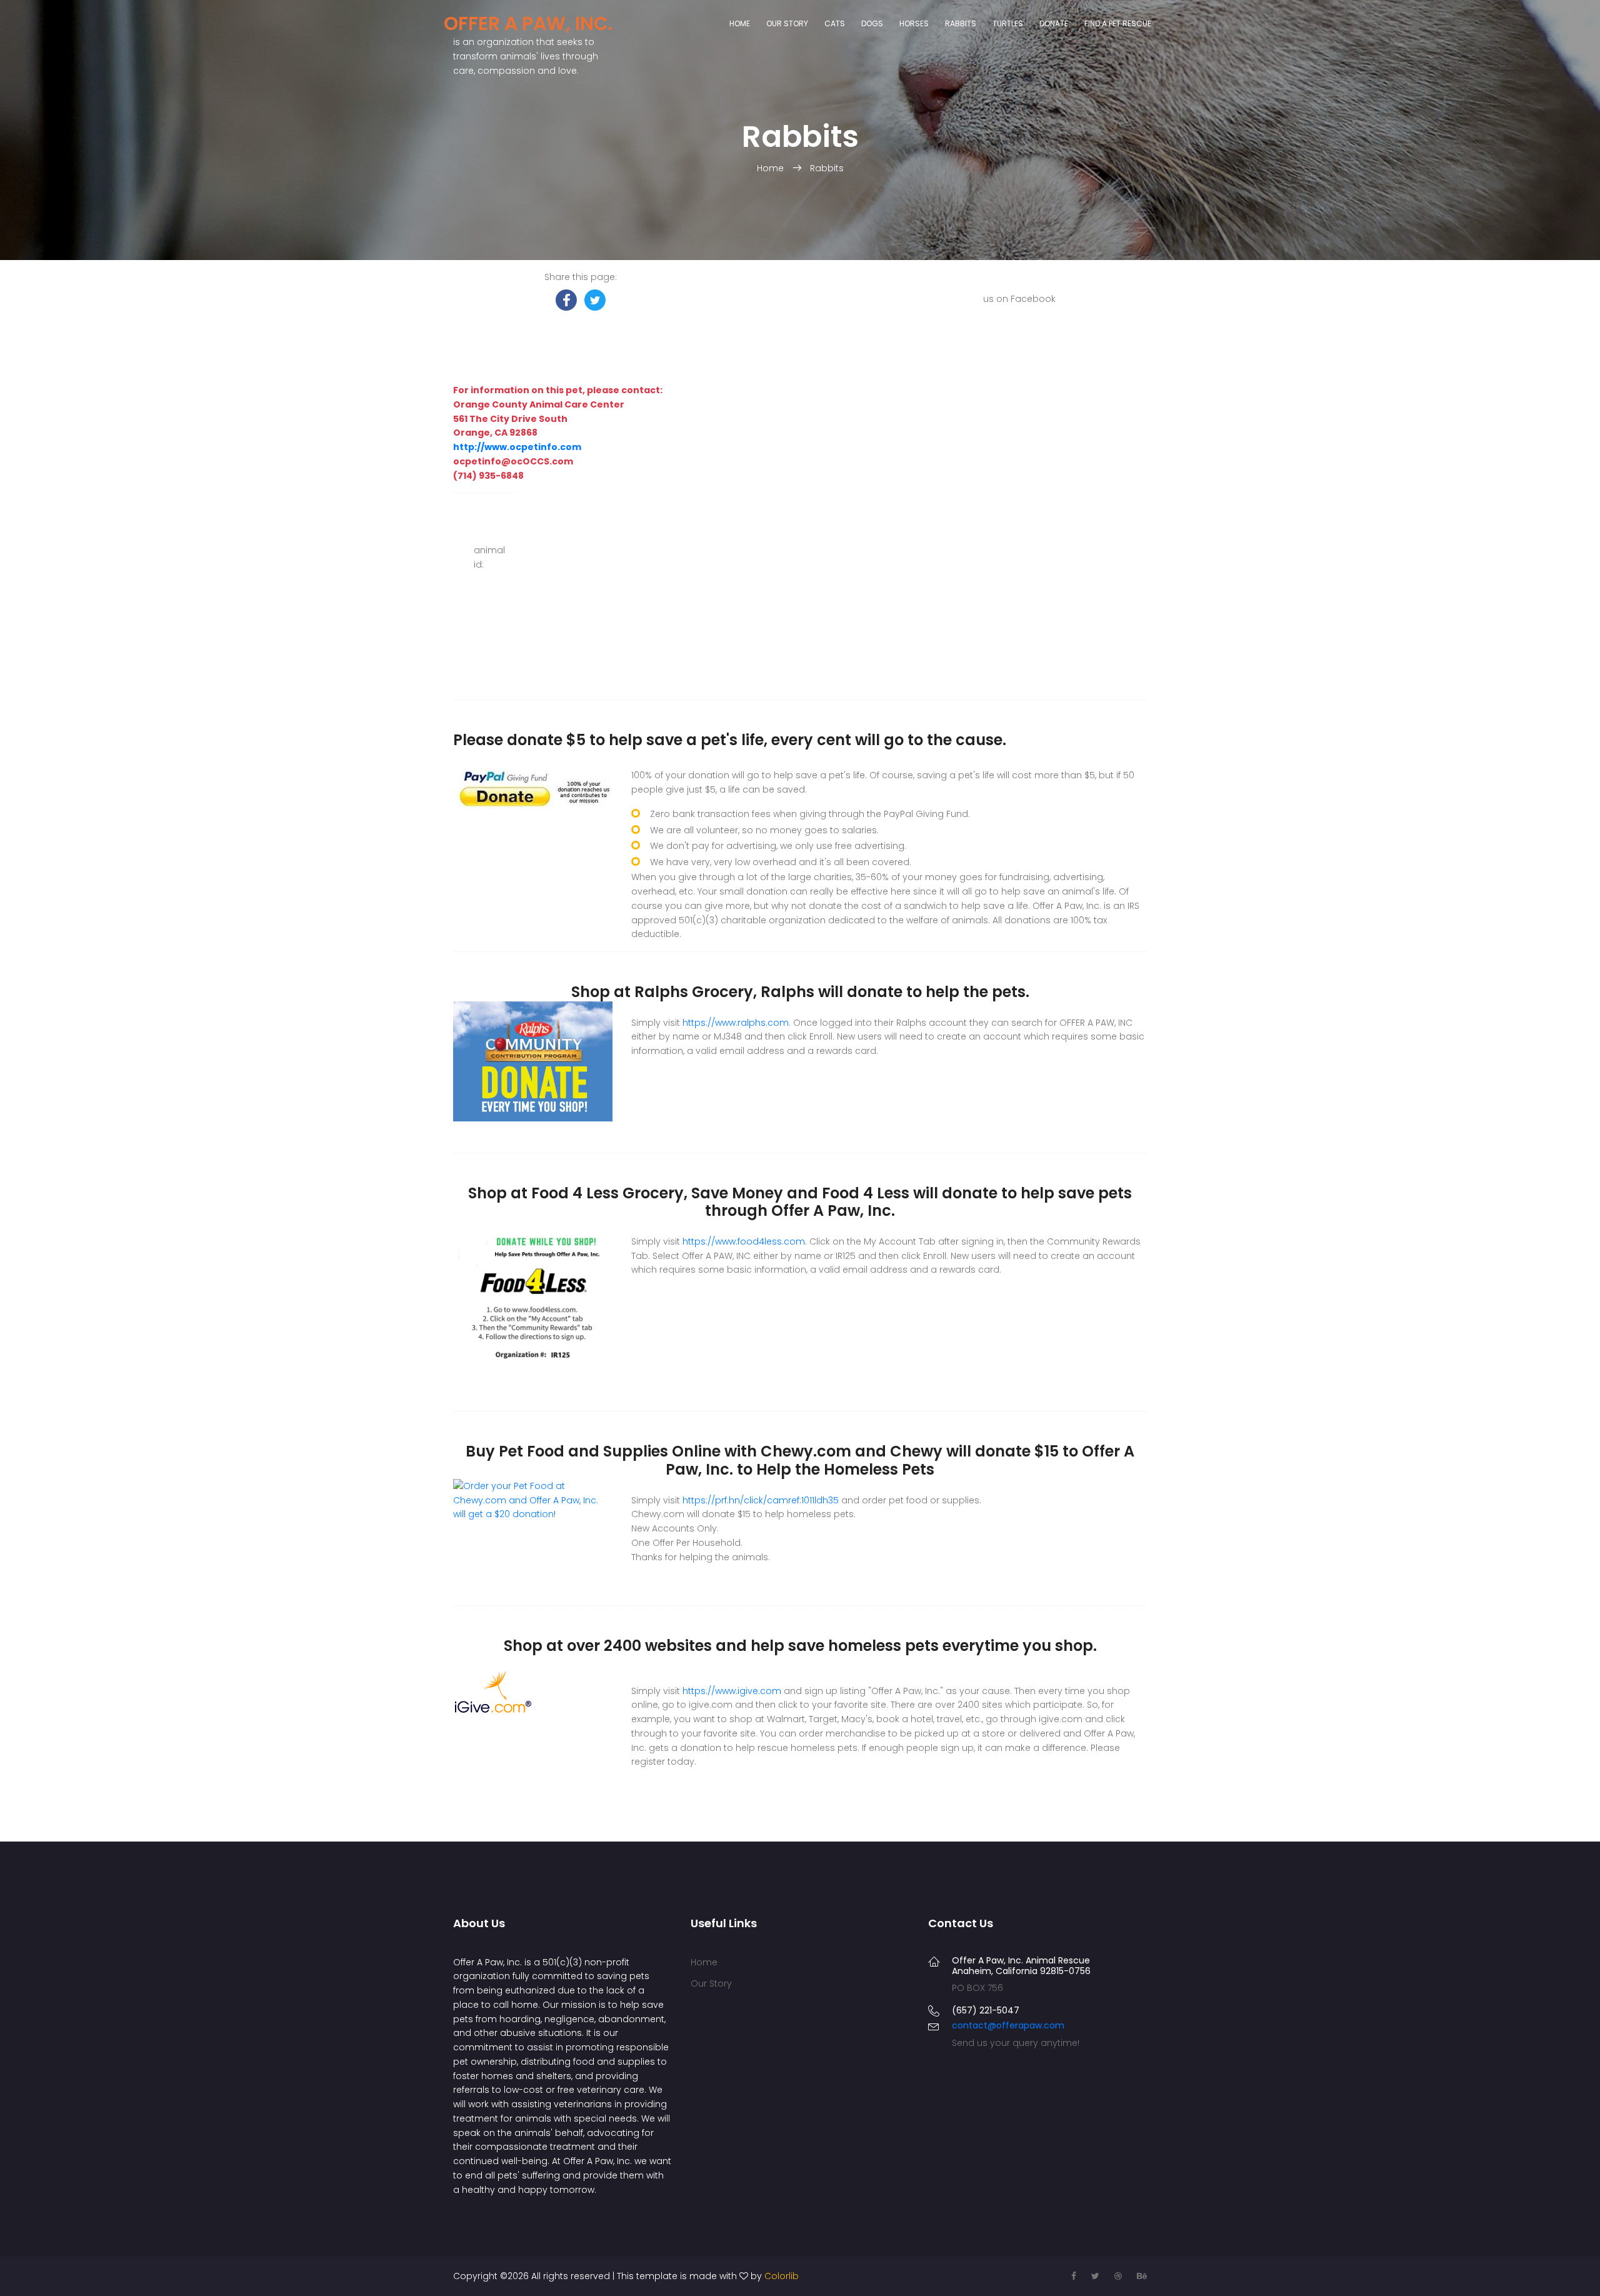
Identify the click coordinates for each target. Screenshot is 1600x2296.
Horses (914, 23)
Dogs (872, 23)
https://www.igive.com (732, 1691)
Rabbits (961, 23)
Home (740, 23)
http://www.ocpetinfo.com (517, 447)
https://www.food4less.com (744, 1241)
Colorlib (782, 2276)
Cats (835, 23)
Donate (1054, 23)
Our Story (787, 23)
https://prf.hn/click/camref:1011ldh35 (761, 1500)
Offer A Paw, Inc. (528, 23)
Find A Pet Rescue (1118, 23)
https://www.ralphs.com (736, 1023)
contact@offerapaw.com (1008, 2025)
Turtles (1008, 23)
